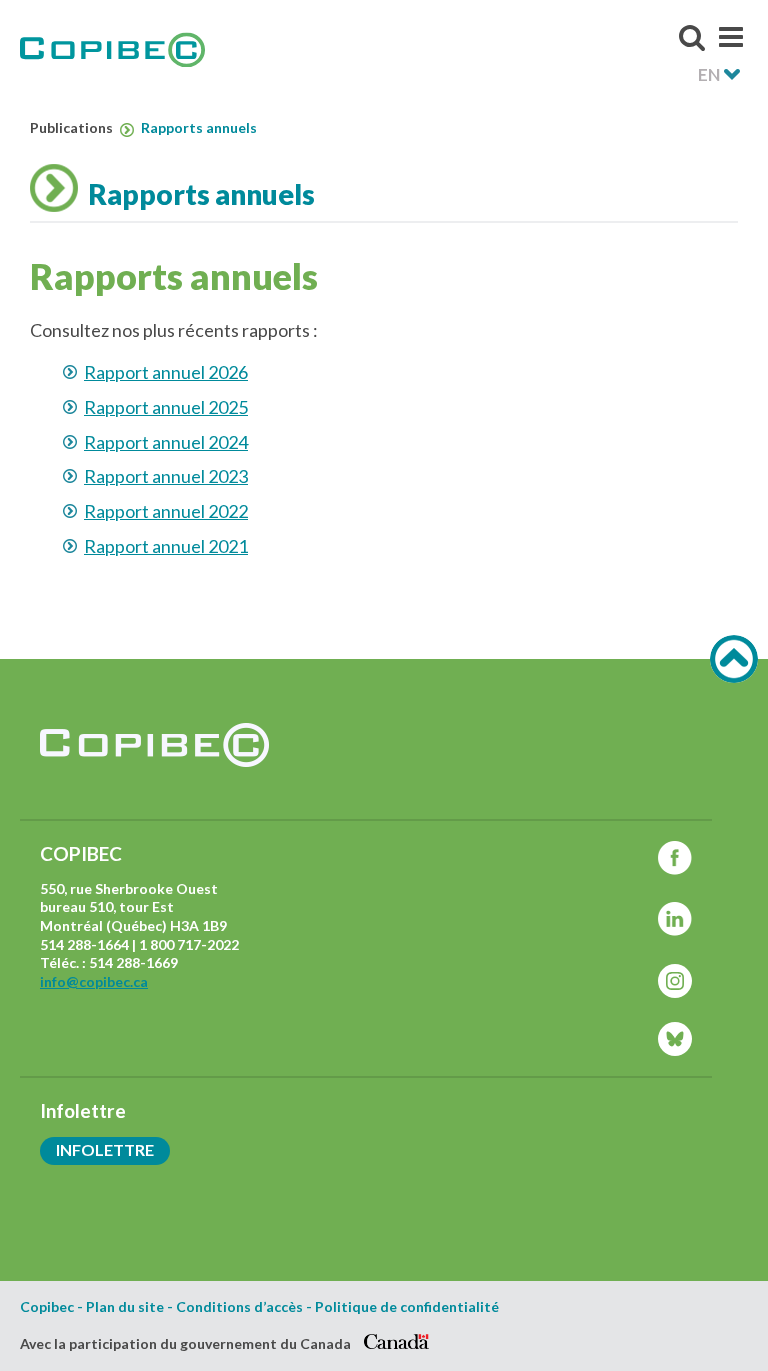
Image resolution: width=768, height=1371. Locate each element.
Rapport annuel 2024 (166, 442)
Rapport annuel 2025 (166, 407)
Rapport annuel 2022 (166, 511)
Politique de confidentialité (407, 1307)
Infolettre (105, 1149)
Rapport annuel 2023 (166, 476)
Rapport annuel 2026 (166, 372)
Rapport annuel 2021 (166, 546)
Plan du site (125, 1307)
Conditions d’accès (239, 1307)
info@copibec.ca (94, 981)
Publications (73, 128)
